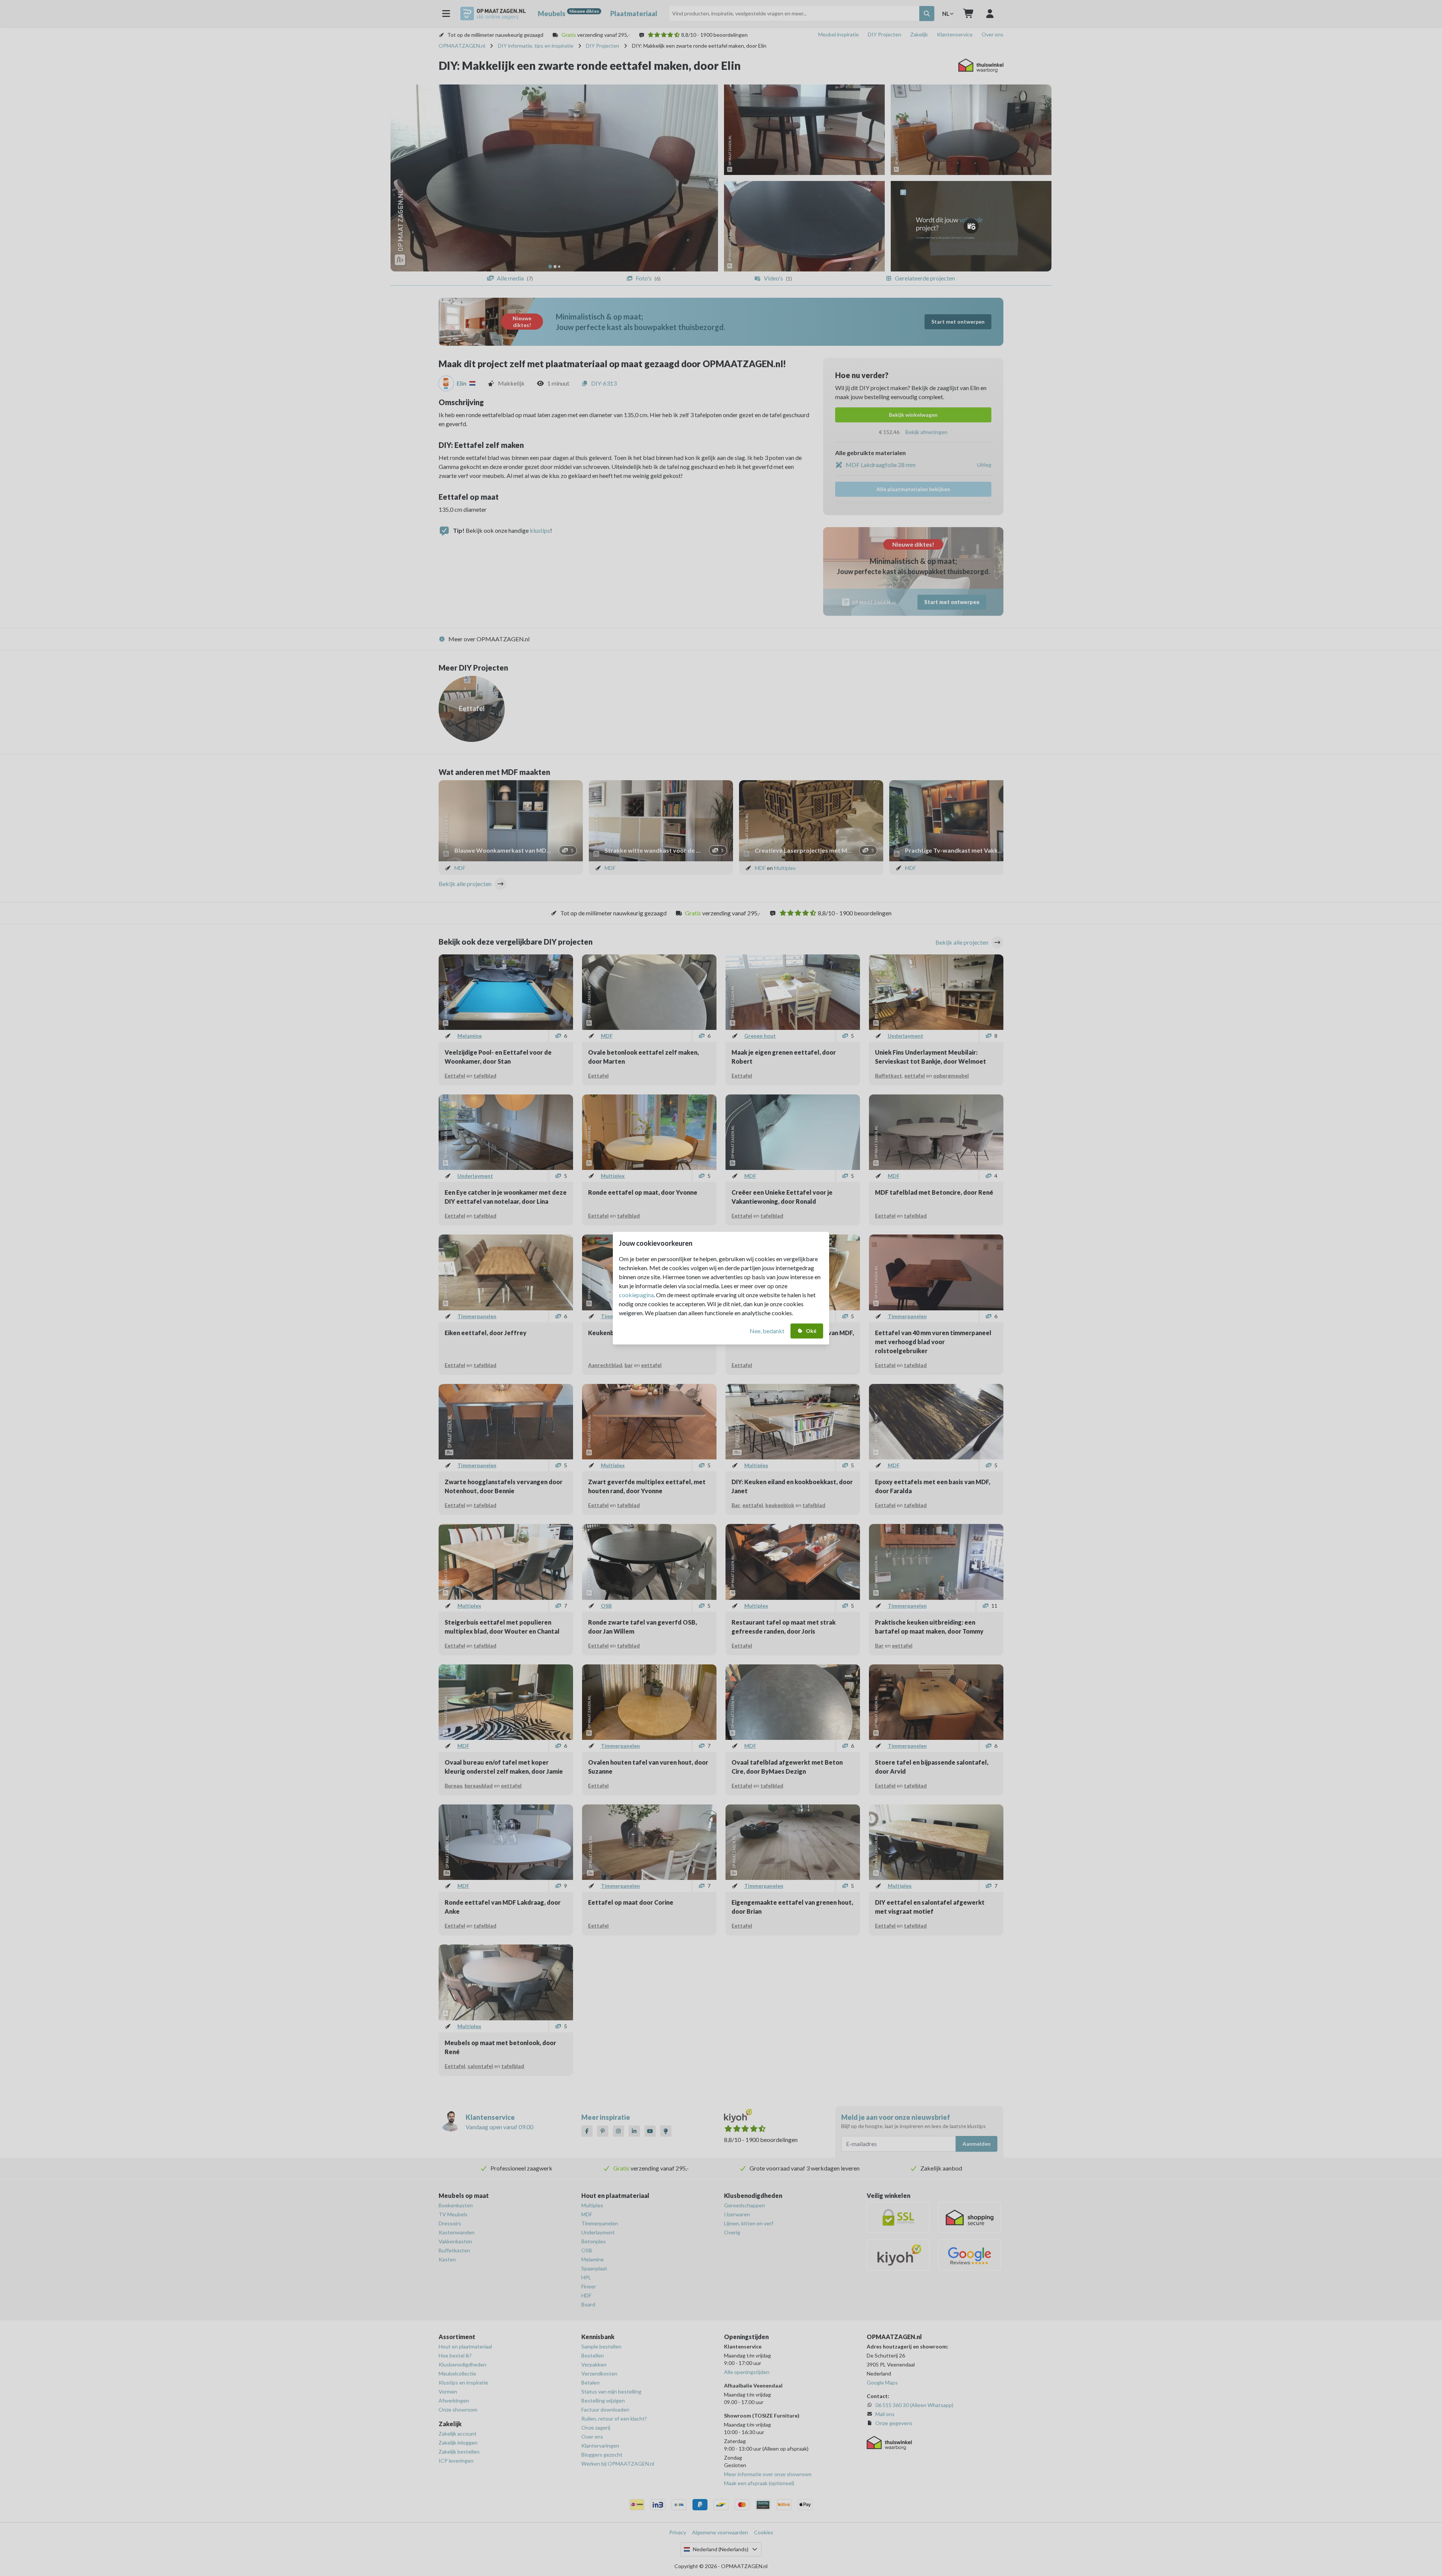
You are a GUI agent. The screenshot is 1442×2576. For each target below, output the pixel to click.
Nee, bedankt (767, 1331)
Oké (811, 1331)
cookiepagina (636, 1295)
